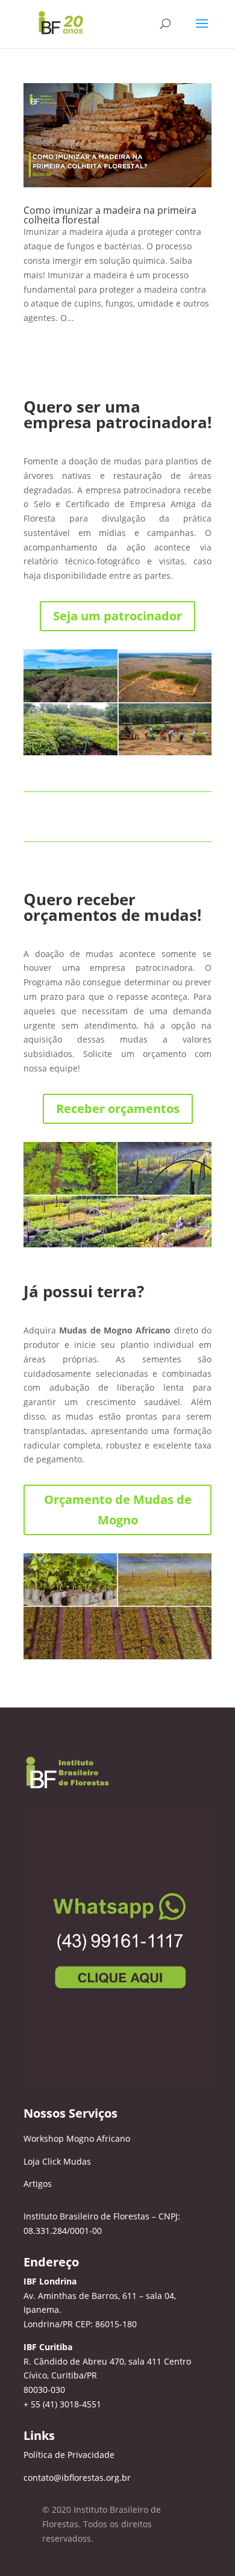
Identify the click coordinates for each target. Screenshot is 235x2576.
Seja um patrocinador (117, 616)
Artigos (38, 2184)
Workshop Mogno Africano (77, 2138)
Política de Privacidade (69, 2455)
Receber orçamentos (118, 1109)
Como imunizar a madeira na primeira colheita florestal (110, 215)
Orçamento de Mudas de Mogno (118, 1510)
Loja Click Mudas (57, 2161)
